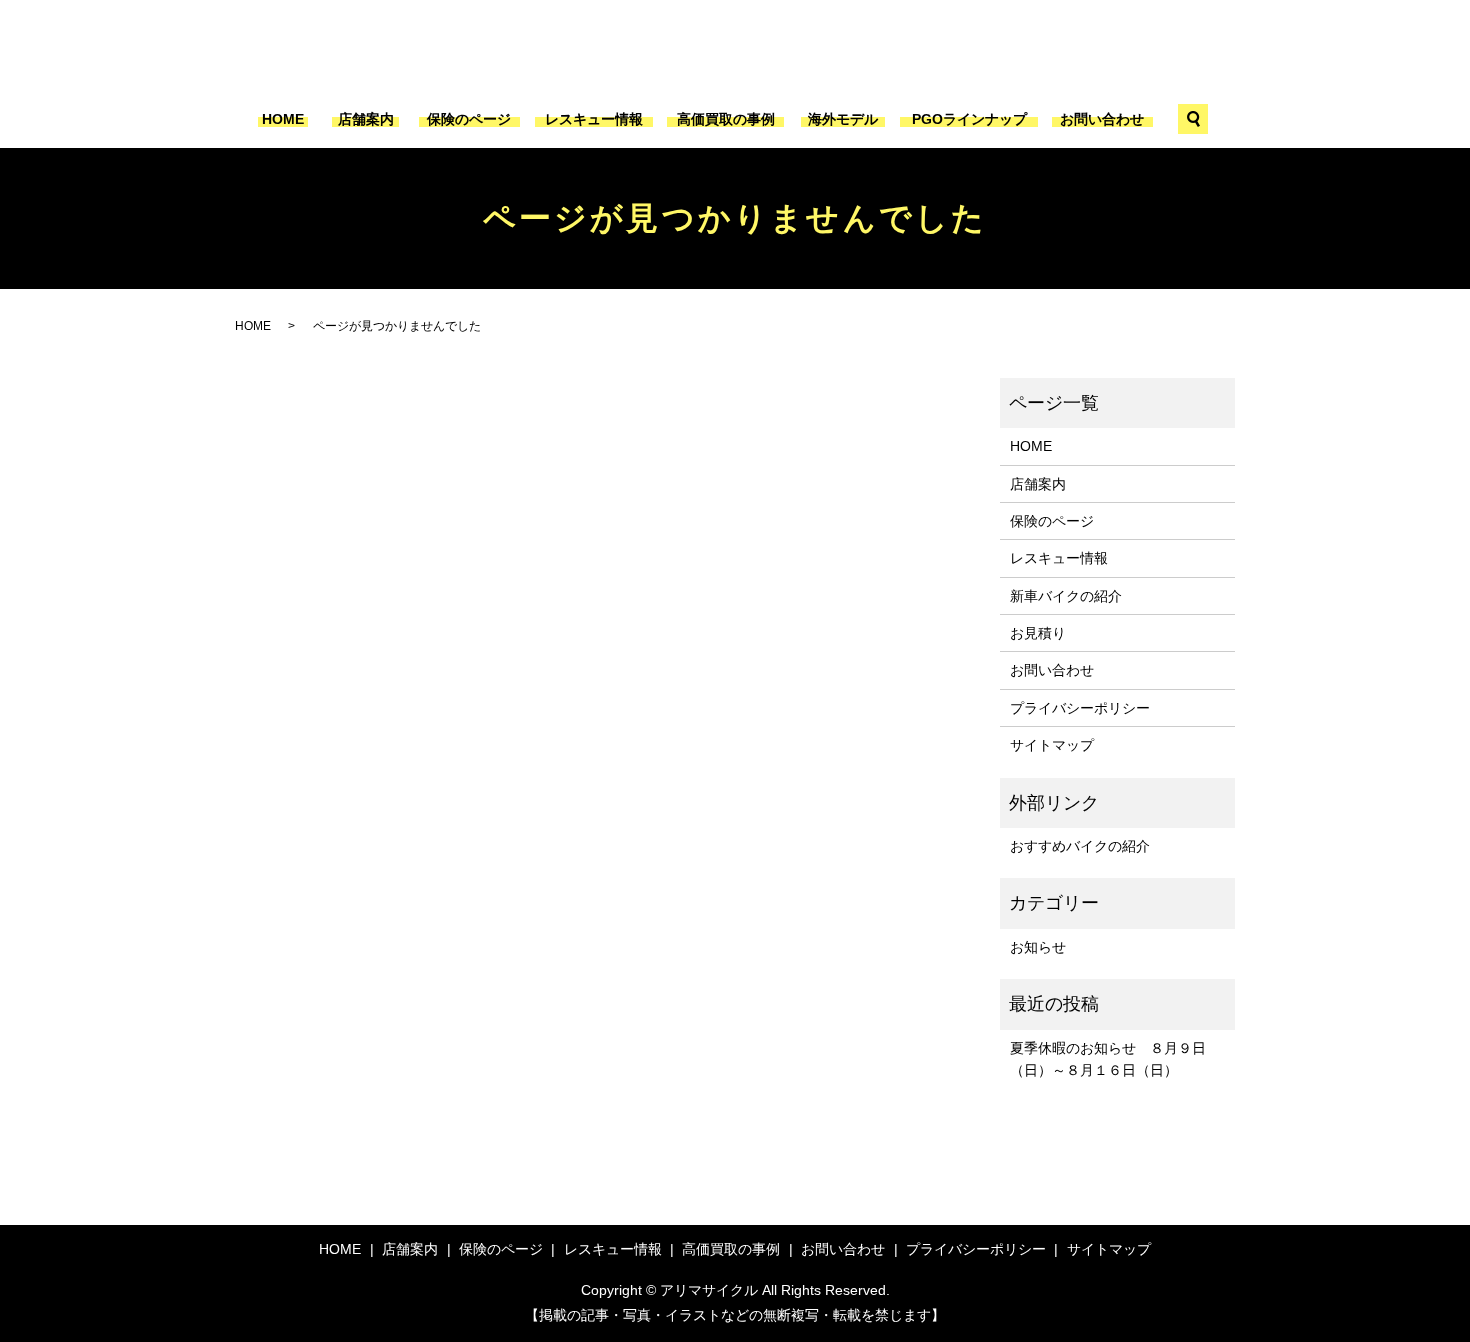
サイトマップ (1052, 745)
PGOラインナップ (969, 119)
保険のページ (469, 119)
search (1193, 119)
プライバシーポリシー (1080, 708)
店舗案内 (366, 119)
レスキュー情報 (594, 119)
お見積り (1038, 633)
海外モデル (843, 119)
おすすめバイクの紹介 (1080, 846)
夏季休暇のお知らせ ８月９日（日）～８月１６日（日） (1108, 1059)
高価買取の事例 (726, 119)
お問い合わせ (1102, 119)
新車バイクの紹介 (1066, 596)
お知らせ (1038, 947)
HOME (283, 119)
